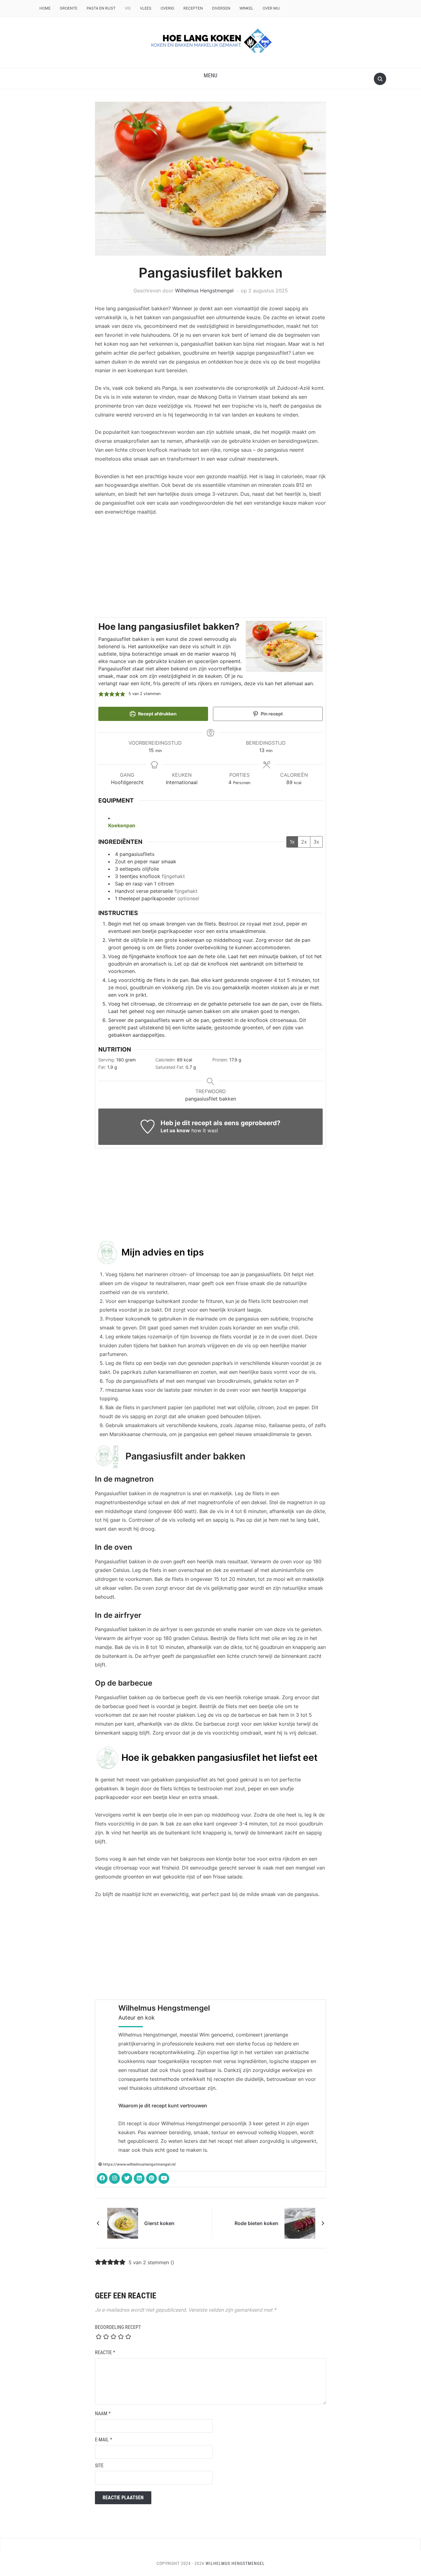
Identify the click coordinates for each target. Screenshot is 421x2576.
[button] (211, 75)
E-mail (104, 2440)
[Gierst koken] (123, 2223)
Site (99, 2466)
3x (316, 842)
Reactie (105, 2352)
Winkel (246, 8)
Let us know (175, 1130)
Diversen (221, 8)
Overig (167, 8)
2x (304, 842)
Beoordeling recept (118, 2327)
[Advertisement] (211, 568)
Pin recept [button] (271, 714)
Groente (69, 8)
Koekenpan (122, 825)
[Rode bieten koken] (300, 2223)
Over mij (271, 8)
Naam (103, 2413)
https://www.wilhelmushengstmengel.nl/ (139, 2164)
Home (45, 8)
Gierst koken (159, 2223)
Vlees (146, 8)
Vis (128, 8)
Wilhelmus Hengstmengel (204, 291)
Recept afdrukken (157, 714)
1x (292, 842)
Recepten (193, 8)
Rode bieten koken (256, 2223)
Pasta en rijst (101, 8)
